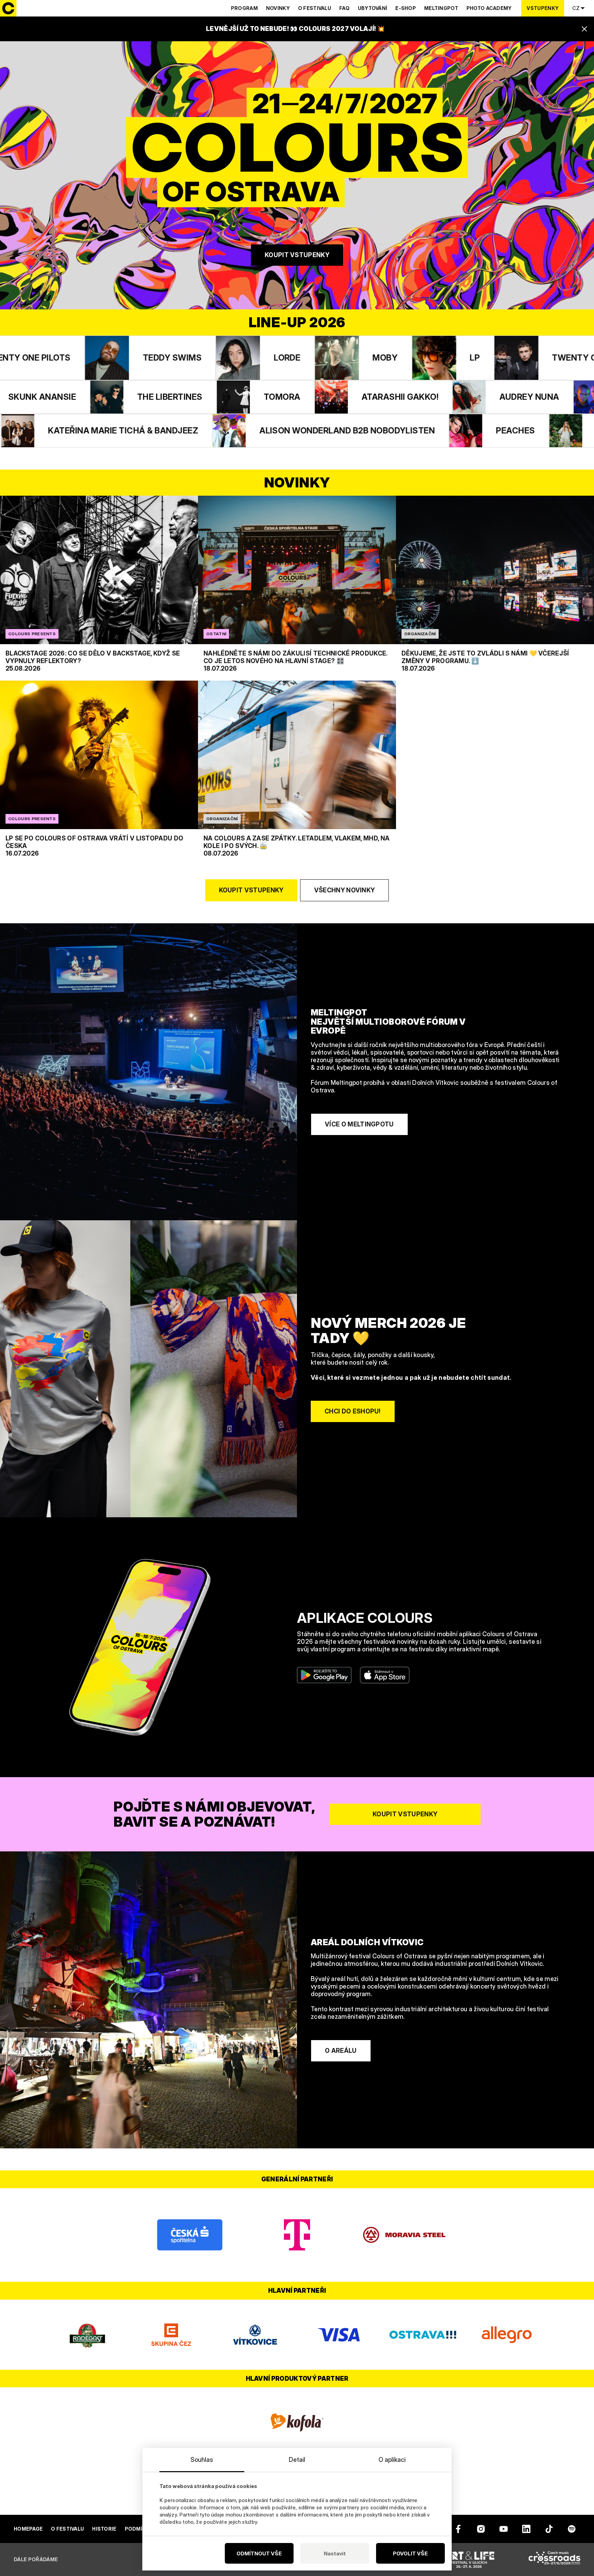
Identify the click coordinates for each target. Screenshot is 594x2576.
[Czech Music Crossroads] (554, 2560)
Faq (344, 8)
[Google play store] (324, 1675)
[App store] (385, 1675)
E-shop (406, 8)
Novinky (278, 8)
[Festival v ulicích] (469, 2560)
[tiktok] (549, 2529)
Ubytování (373, 8)
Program (244, 8)
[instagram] (481, 2529)
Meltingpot (441, 8)
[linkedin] (526, 2529)
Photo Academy (489, 8)
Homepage (28, 2529)
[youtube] (504, 2529)
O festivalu (315, 8)
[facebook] (458, 2529)
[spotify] (572, 2529)
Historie (104, 2529)
